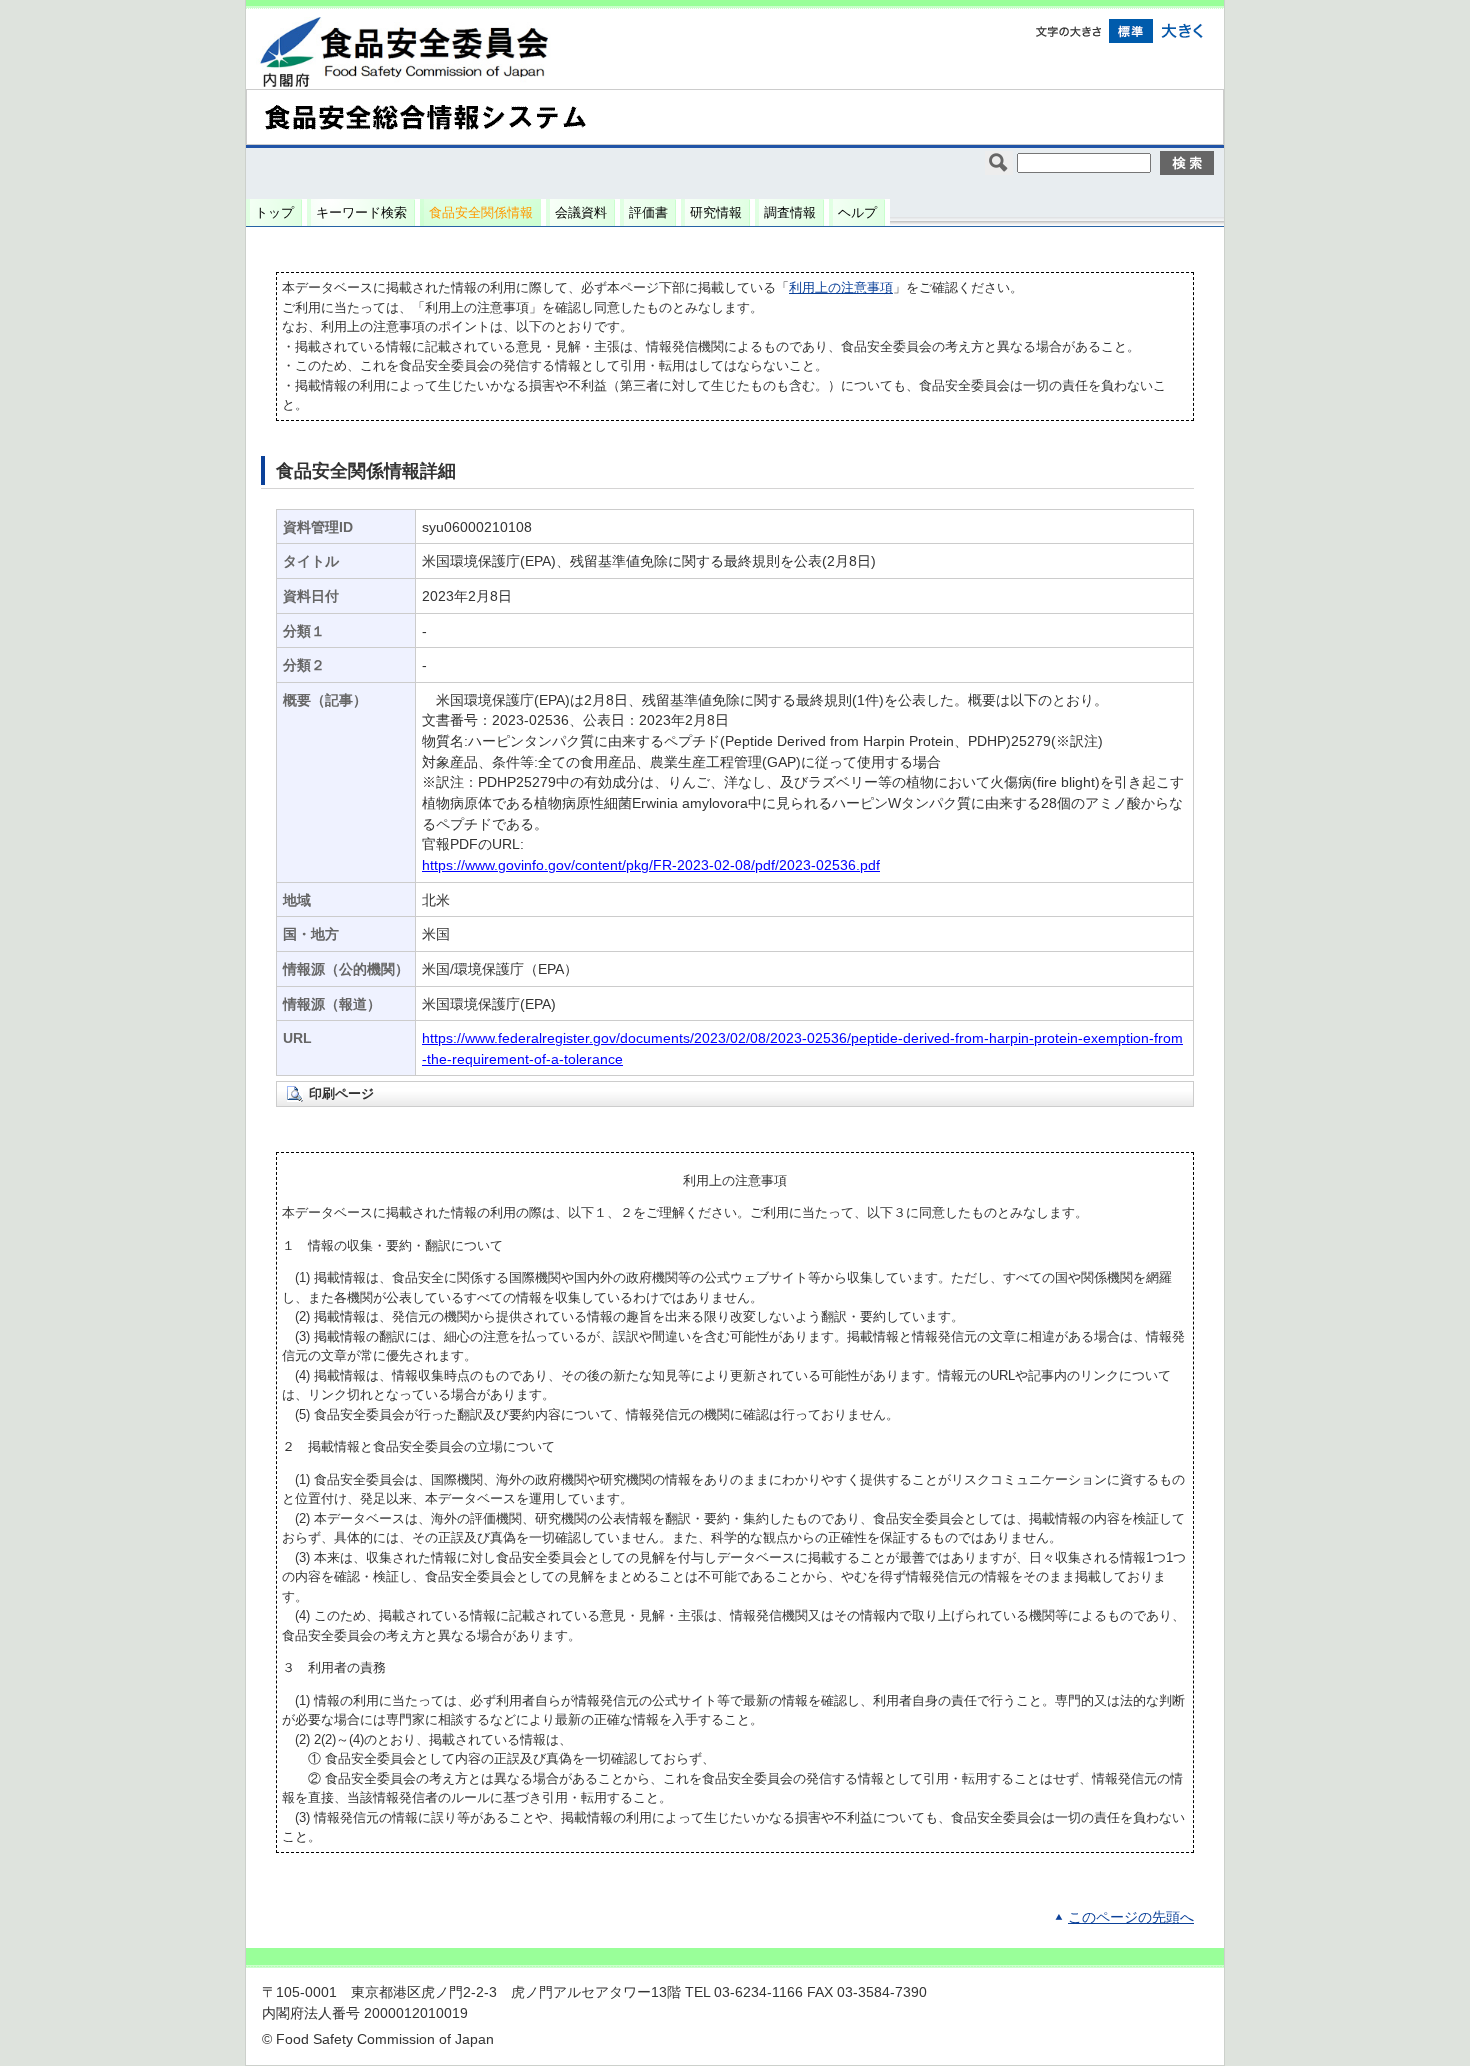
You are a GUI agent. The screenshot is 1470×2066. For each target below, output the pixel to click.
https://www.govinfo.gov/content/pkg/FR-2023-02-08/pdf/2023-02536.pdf (651, 865)
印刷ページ (341, 1093)
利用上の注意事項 (841, 287)
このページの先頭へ (1131, 1917)
